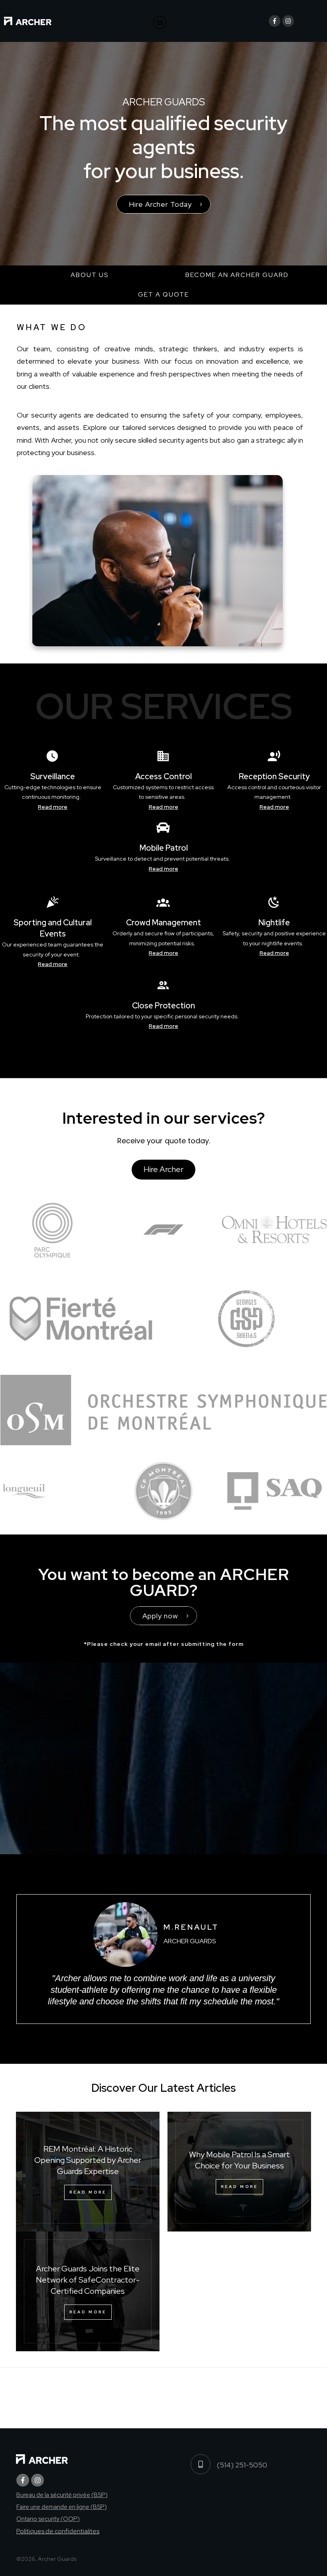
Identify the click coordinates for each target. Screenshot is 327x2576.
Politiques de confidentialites (58, 2531)
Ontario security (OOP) (48, 2519)
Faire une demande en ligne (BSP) (62, 2507)
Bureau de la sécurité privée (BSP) (62, 2495)
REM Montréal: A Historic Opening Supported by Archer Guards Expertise (88, 2160)
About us (90, 275)
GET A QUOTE (163, 294)
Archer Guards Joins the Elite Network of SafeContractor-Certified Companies (88, 2280)
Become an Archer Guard (237, 275)
